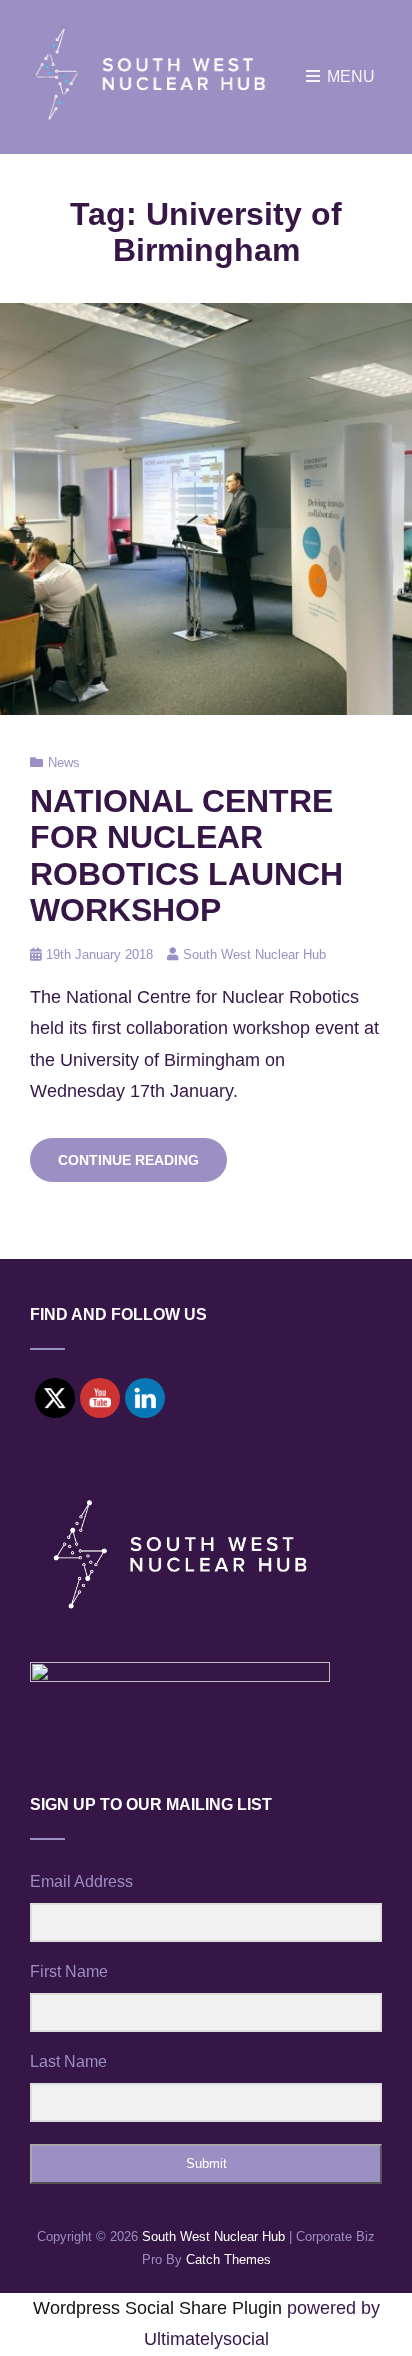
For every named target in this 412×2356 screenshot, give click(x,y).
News (64, 762)
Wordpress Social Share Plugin (160, 2308)
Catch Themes (228, 2259)
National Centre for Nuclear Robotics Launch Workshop (186, 855)
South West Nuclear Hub (254, 954)
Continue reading (142, 1166)
